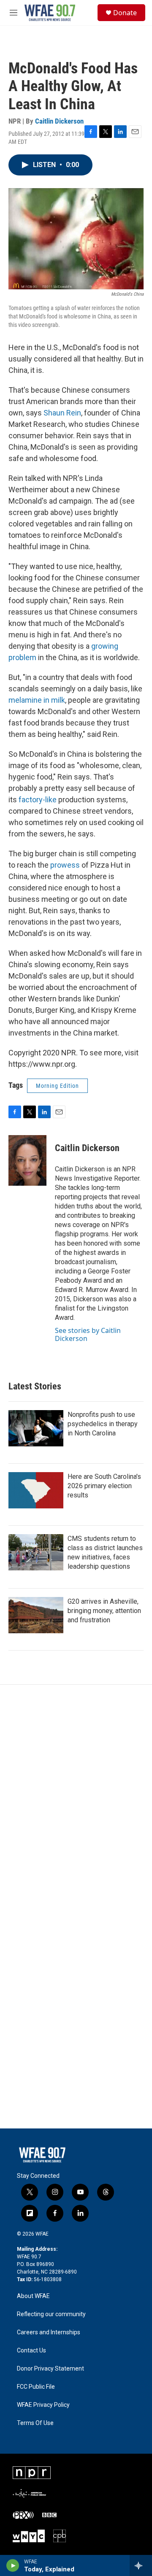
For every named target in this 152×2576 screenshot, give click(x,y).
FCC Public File (36, 2387)
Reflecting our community (51, 2314)
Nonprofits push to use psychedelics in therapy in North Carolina (103, 1424)
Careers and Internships (49, 2332)
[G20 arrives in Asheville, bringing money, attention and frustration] (36, 1615)
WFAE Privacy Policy (43, 2405)
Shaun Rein (62, 413)
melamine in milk (37, 700)
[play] (13, 2565)
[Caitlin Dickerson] (27, 1160)
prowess (65, 865)
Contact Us (31, 2351)
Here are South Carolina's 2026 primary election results (104, 1486)
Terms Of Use (35, 2423)
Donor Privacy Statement (50, 2369)
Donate (125, 13)
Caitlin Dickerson (59, 121)
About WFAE (33, 2296)
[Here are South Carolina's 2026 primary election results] (36, 1490)
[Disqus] (76, 1799)
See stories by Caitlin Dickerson (88, 1334)
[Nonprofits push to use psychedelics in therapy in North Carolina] (36, 1428)
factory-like (38, 800)
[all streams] (141, 2565)
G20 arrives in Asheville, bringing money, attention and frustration (104, 1611)
